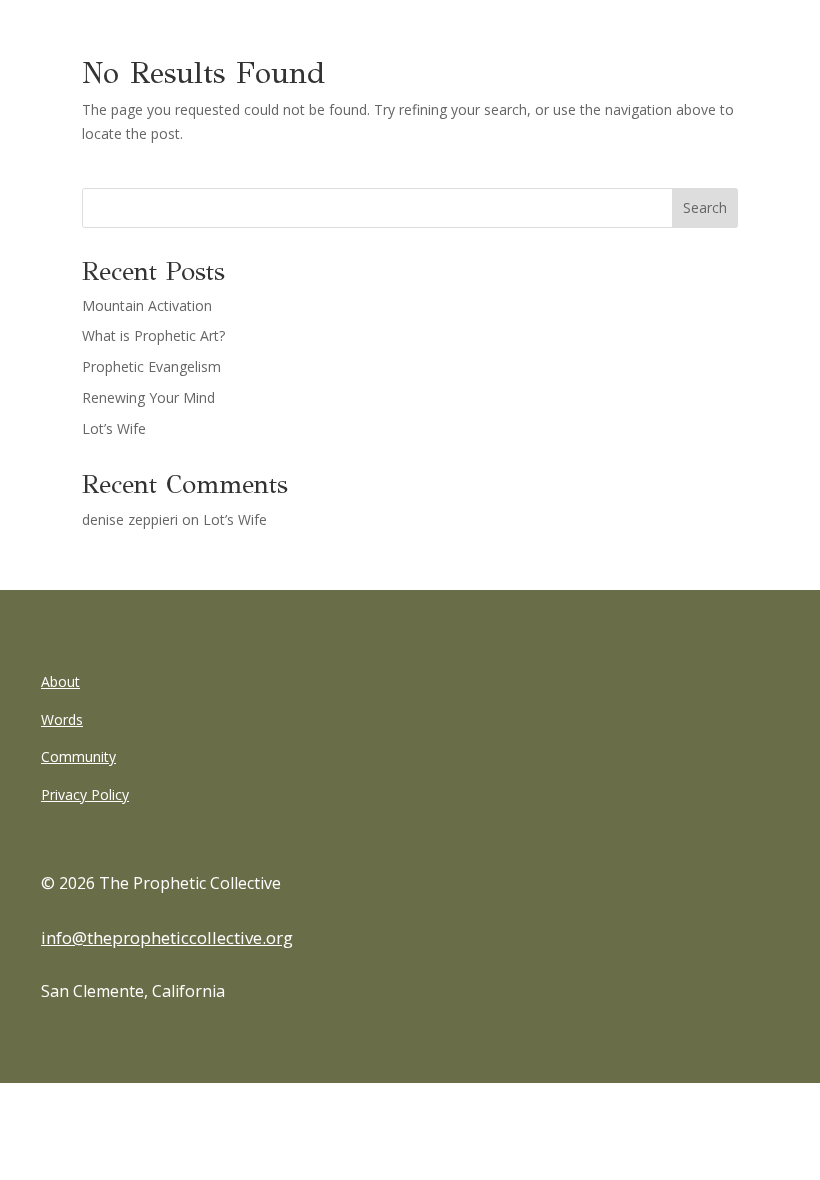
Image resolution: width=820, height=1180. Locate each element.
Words (62, 719)
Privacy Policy (85, 794)
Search (705, 207)
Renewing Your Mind (148, 397)
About (60, 681)
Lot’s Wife (114, 428)
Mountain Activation (147, 305)
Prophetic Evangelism (151, 366)
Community (78, 756)
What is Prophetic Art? (153, 335)
